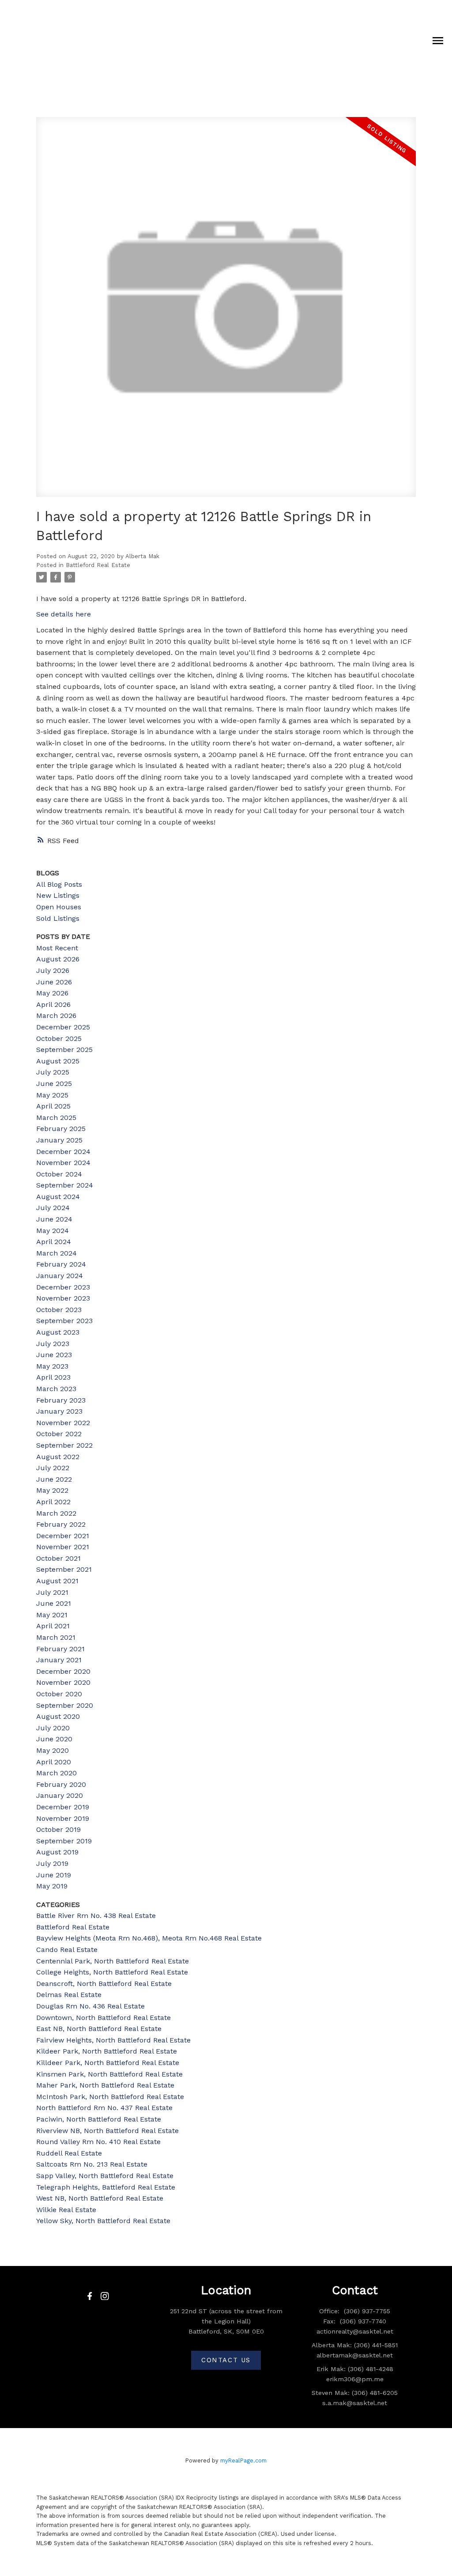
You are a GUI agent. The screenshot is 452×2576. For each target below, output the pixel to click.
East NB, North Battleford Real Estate (99, 2029)
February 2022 (61, 1524)
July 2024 (53, 1208)
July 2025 (53, 1072)
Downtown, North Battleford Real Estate (104, 2018)
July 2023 (53, 1344)
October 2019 (58, 1829)
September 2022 (64, 1445)
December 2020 (63, 1671)
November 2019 (63, 1818)
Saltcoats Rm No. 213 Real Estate (92, 2164)
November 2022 (63, 1423)
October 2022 (59, 1434)
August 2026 (58, 959)
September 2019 (64, 1841)
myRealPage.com (243, 2461)
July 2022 (53, 1468)
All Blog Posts (59, 884)
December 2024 (63, 1152)
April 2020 (54, 1762)
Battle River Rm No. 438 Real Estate (96, 1916)
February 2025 (61, 1129)
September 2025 (64, 1050)
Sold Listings (58, 918)
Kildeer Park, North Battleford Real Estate (107, 2051)
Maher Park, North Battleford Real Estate (105, 2085)
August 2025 (58, 1061)
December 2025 (63, 1027)
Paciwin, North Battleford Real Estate (99, 2119)
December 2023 (63, 1287)
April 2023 (53, 1377)
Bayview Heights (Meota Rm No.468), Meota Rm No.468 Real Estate (149, 1938)
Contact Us (226, 2360)
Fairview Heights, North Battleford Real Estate (113, 2040)
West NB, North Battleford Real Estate (100, 2198)
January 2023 (59, 1411)
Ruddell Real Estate (69, 2153)
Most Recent (57, 948)
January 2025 (59, 1140)
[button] (90, 2296)
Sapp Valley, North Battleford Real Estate (105, 2176)
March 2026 (56, 1016)
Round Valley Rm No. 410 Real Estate (98, 2142)
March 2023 (56, 1389)
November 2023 (63, 1298)
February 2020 (61, 1784)
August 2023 (58, 1332)
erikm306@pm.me (355, 2379)
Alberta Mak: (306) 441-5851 (355, 2345)
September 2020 (65, 1705)
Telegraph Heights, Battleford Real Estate (106, 2187)
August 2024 (58, 1197)
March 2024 (56, 1253)
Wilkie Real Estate (66, 2210)
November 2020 (63, 1682)
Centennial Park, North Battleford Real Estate (113, 1961)
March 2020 (56, 1773)
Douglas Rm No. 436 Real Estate (90, 2006)
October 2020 (59, 1694)
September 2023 (64, 1321)
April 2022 (53, 1502)
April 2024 (54, 1242)
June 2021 (54, 1603)
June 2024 (54, 1219)
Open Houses (59, 907)
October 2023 (59, 1310)
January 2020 (60, 1795)
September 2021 (64, 1569)
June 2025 (54, 1084)
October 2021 (58, 1558)
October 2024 (59, 1174)
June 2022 (54, 1479)
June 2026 (54, 982)
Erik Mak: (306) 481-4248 (355, 2369)
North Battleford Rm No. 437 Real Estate (104, 2108)
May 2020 (53, 1750)
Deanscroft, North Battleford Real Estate (104, 1984)
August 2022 (58, 1457)
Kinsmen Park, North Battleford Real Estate (109, 2074)
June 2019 (54, 1875)
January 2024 (60, 1276)
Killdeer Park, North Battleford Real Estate (108, 2063)
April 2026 (53, 1004)
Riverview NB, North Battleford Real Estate (107, 2131)
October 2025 (59, 1038)
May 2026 (52, 993)
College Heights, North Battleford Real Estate (112, 1972)
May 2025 (52, 1095)
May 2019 (52, 1886)
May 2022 (52, 1490)
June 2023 (54, 1355)
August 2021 (57, 1581)
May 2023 (52, 1366)
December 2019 (63, 1807)
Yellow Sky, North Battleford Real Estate (103, 2221)
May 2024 (53, 1231)
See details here (64, 614)
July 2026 (53, 970)
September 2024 (65, 1185)
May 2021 (52, 1615)
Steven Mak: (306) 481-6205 (355, 2393)
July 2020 (53, 1728)
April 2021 (53, 1626)
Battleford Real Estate (98, 565)
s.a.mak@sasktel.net (355, 2403)
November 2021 (63, 1547)
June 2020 (54, 1739)
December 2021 (63, 1536)
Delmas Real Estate (69, 1995)
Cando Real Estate (67, 1950)
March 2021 (56, 1637)
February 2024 (61, 1264)
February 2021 (60, 1649)
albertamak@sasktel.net (355, 2355)
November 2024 (63, 1163)
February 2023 (61, 1400)
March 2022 (56, 1513)
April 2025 (53, 1106)
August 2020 (58, 1716)
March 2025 (56, 1118)
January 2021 (59, 1660)
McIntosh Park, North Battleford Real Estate (110, 2097)
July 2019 (52, 1863)
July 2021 (52, 1592)
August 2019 (57, 1852)
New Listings (58, 895)
